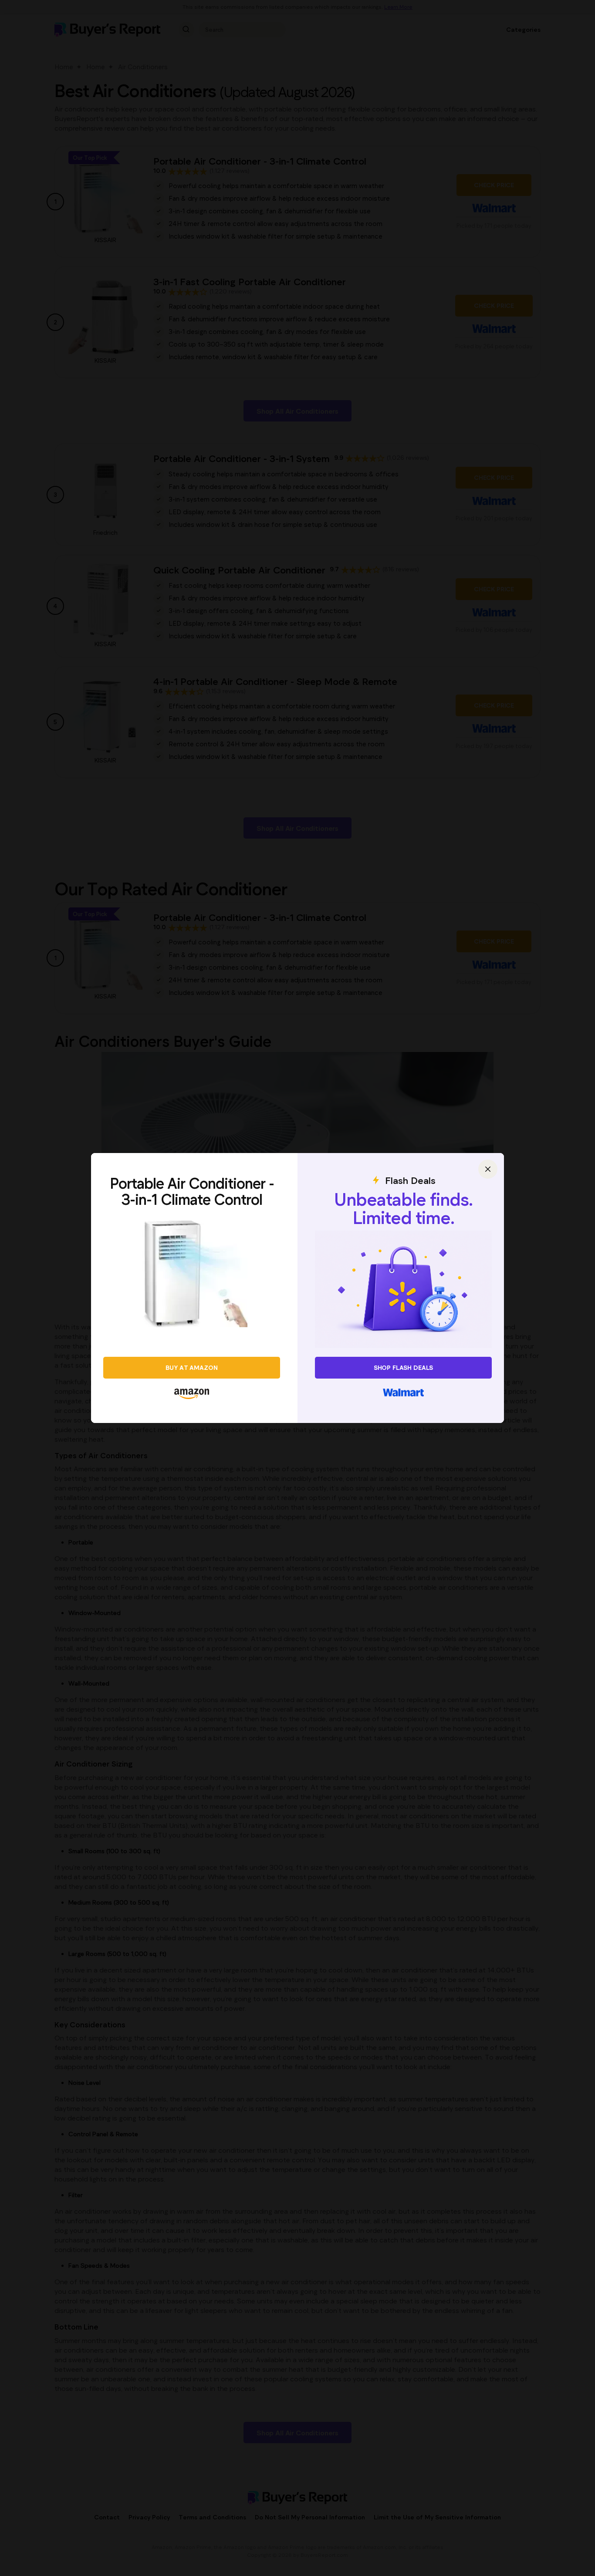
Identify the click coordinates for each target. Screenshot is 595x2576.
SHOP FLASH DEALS (404, 1367)
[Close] (488, 1169)
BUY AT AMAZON (191, 1367)
